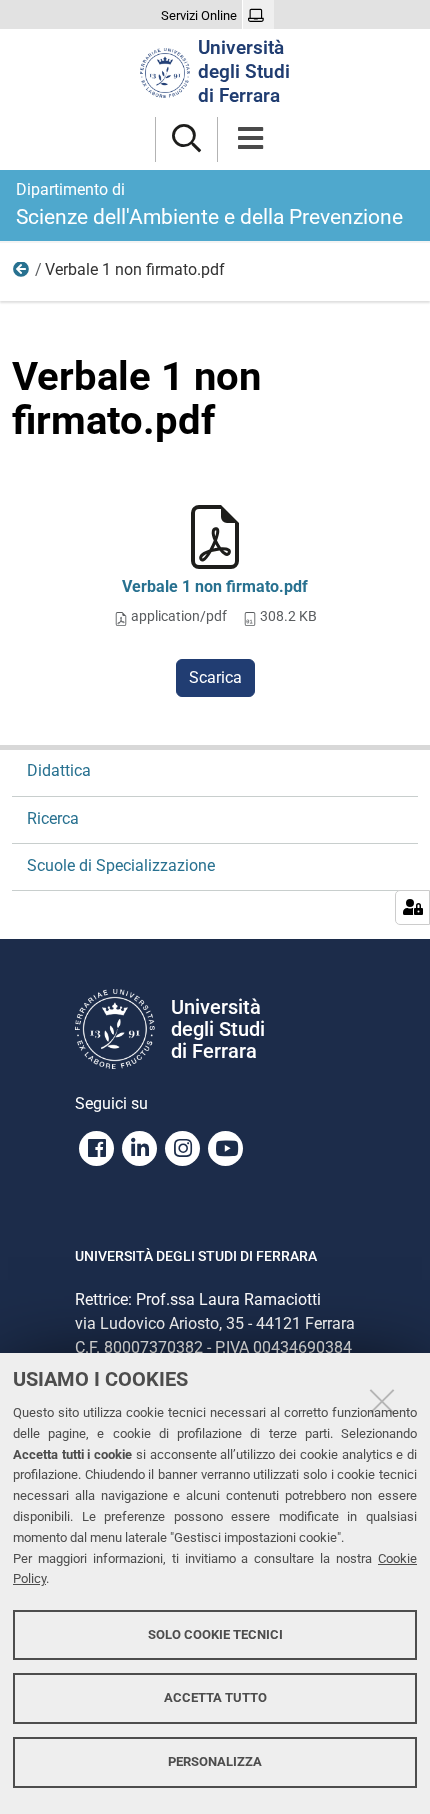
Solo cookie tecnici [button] (215, 1634)
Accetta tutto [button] (215, 1697)
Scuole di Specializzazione (121, 865)
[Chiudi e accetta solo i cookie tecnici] (382, 1401)
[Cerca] (186, 139)
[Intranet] (258, 16)
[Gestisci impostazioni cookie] (412, 907)
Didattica (59, 770)
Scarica (215, 677)
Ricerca (22, 274)
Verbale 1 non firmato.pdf (215, 586)
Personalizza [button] (215, 1761)
